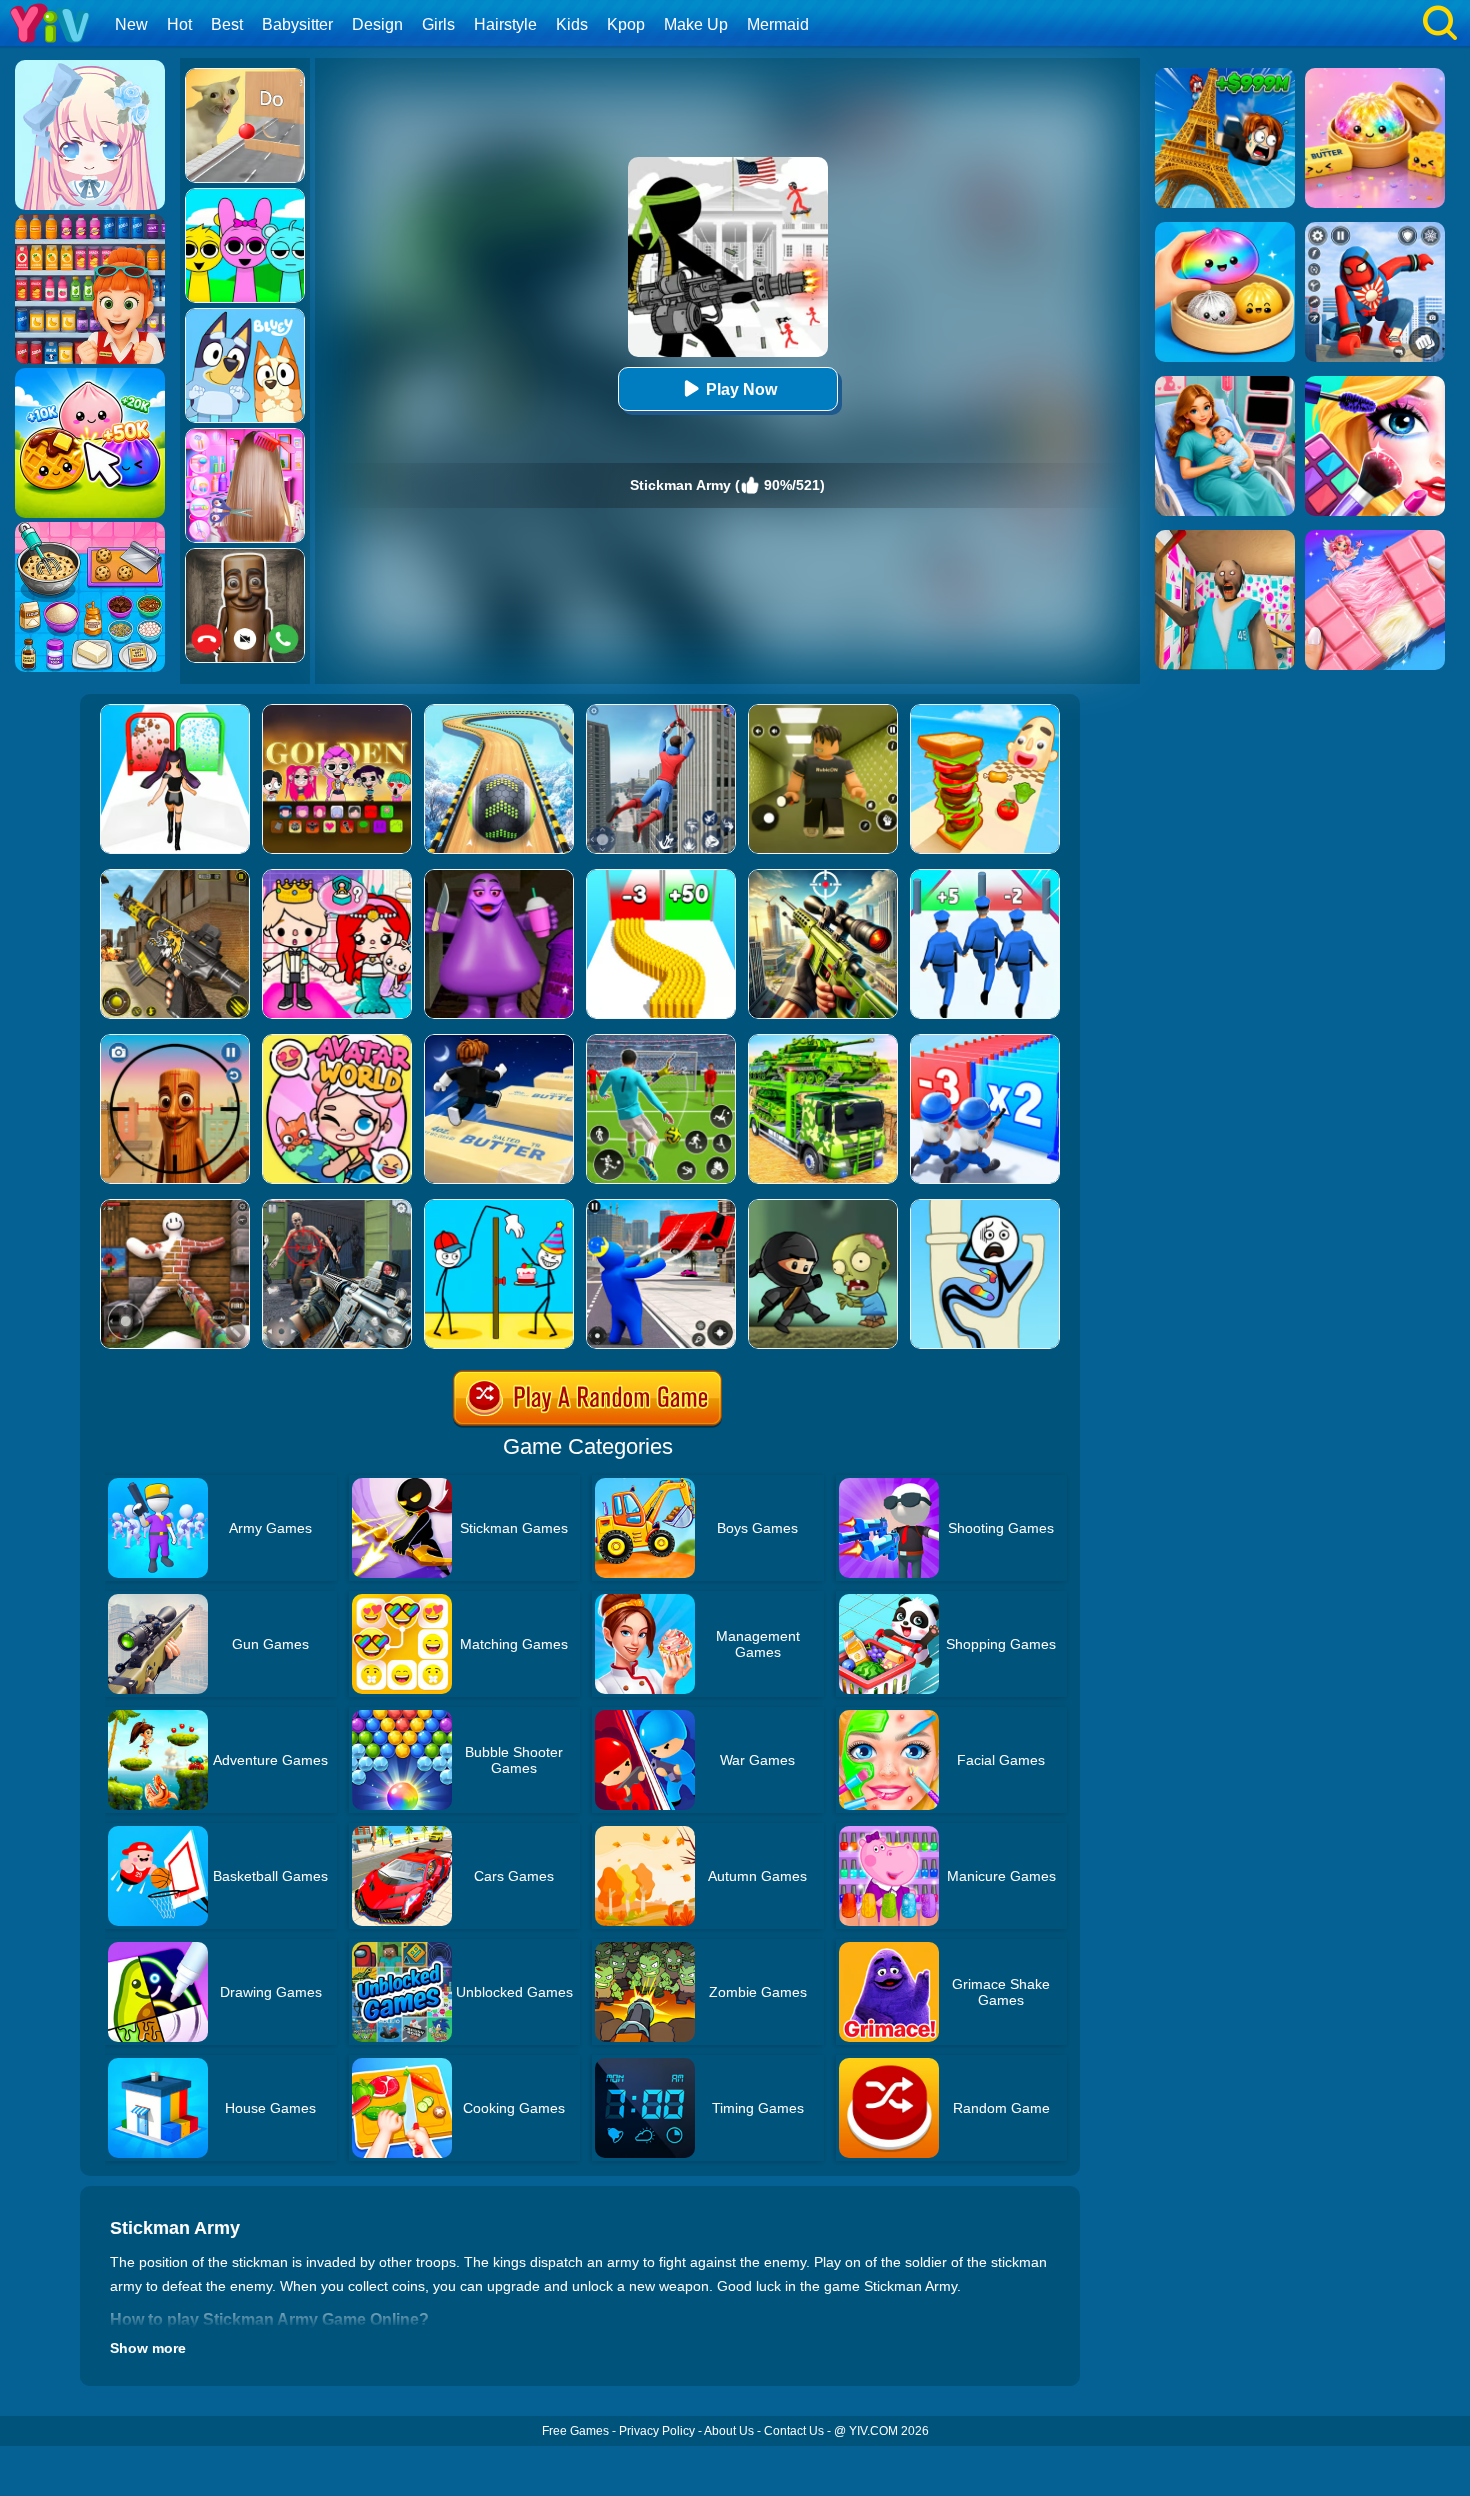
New (131, 24)
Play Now (741, 389)
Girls (438, 24)
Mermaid (778, 24)
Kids (572, 24)
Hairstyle (505, 24)
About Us (729, 2431)
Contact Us (794, 2431)
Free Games (575, 2431)
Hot (179, 24)
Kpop (626, 24)
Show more (148, 2348)
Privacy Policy (657, 2431)
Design (377, 24)
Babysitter (297, 24)
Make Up (696, 24)
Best (227, 24)
